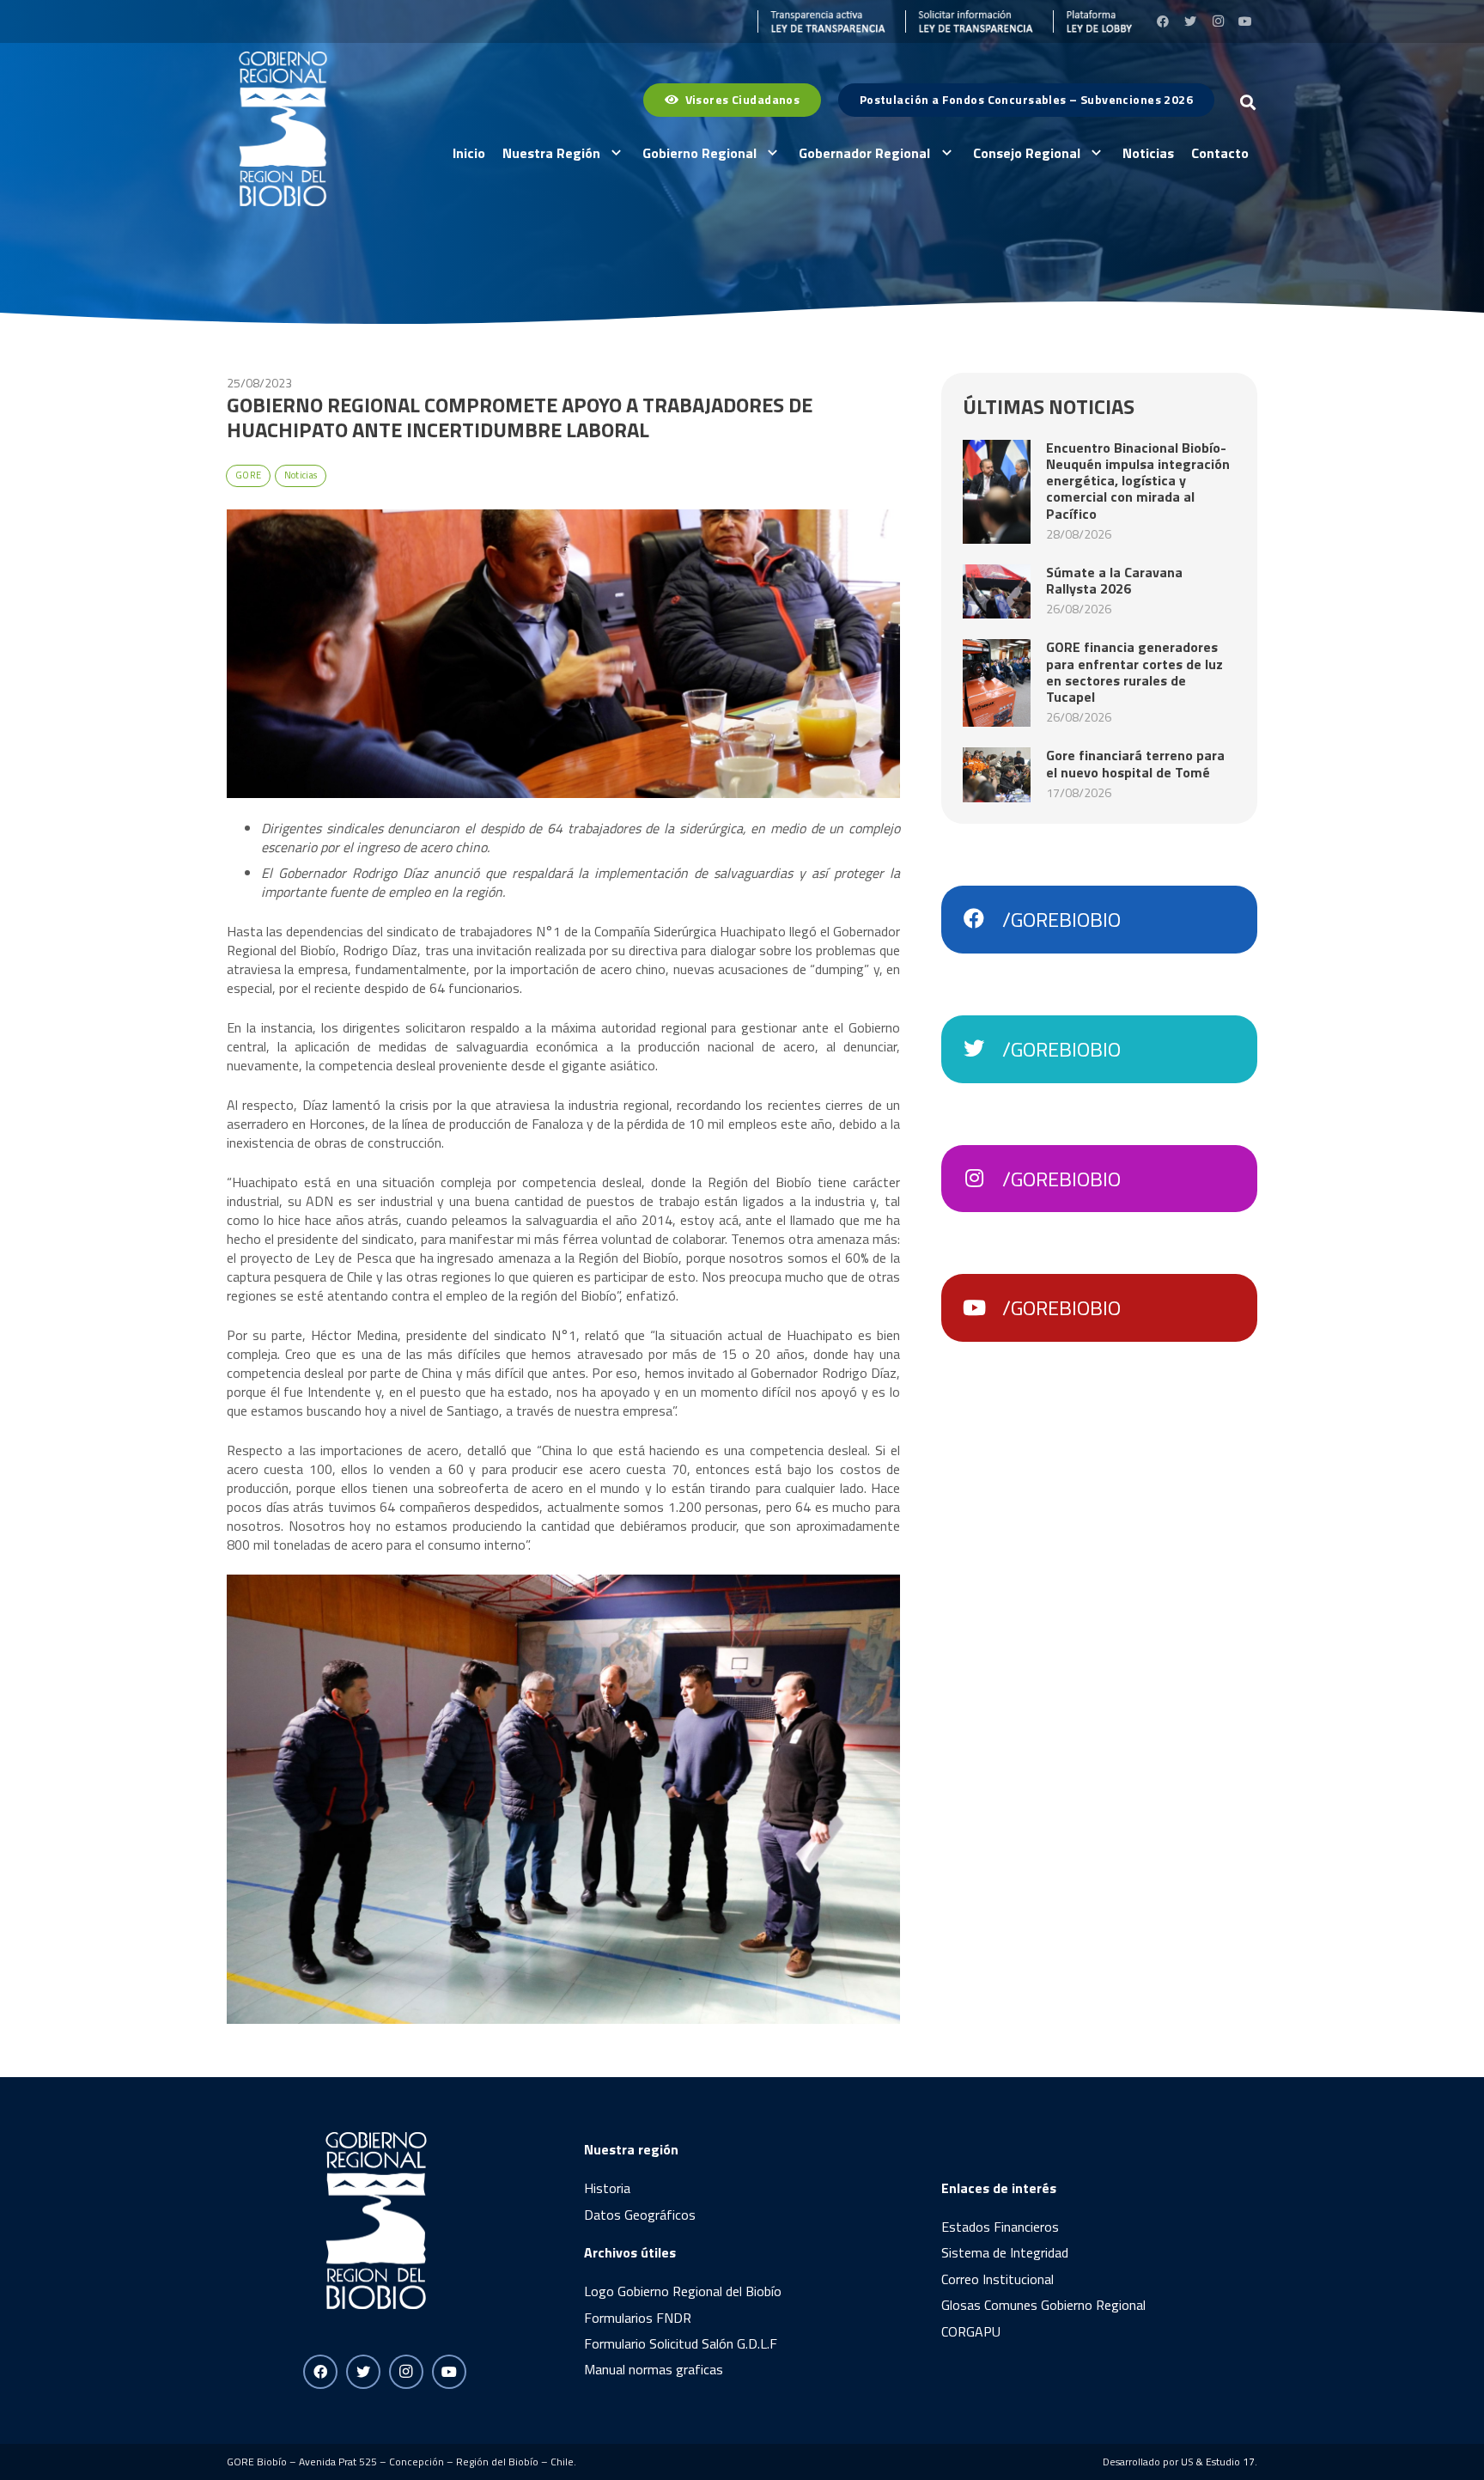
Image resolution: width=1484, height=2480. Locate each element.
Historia (607, 2188)
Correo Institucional (997, 2279)
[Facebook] (1163, 21)
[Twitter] (1190, 21)
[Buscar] (1248, 103)
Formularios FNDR (638, 2318)
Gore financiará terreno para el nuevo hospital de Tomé (1135, 763)
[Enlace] (822, 21)
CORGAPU (971, 2331)
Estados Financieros (1000, 2227)
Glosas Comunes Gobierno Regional (1043, 2305)
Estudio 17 (1230, 2462)
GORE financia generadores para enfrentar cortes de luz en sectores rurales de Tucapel (1134, 672)
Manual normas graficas (654, 2369)
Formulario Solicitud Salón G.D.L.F (681, 2343)
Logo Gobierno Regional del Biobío (683, 2291)
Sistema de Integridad (1005, 2252)
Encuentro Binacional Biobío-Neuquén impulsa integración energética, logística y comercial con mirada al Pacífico (1138, 481)
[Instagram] (1218, 21)
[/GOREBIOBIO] (982, 919)
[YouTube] (1245, 21)
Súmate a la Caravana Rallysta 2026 (1114, 580)
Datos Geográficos (640, 2215)
